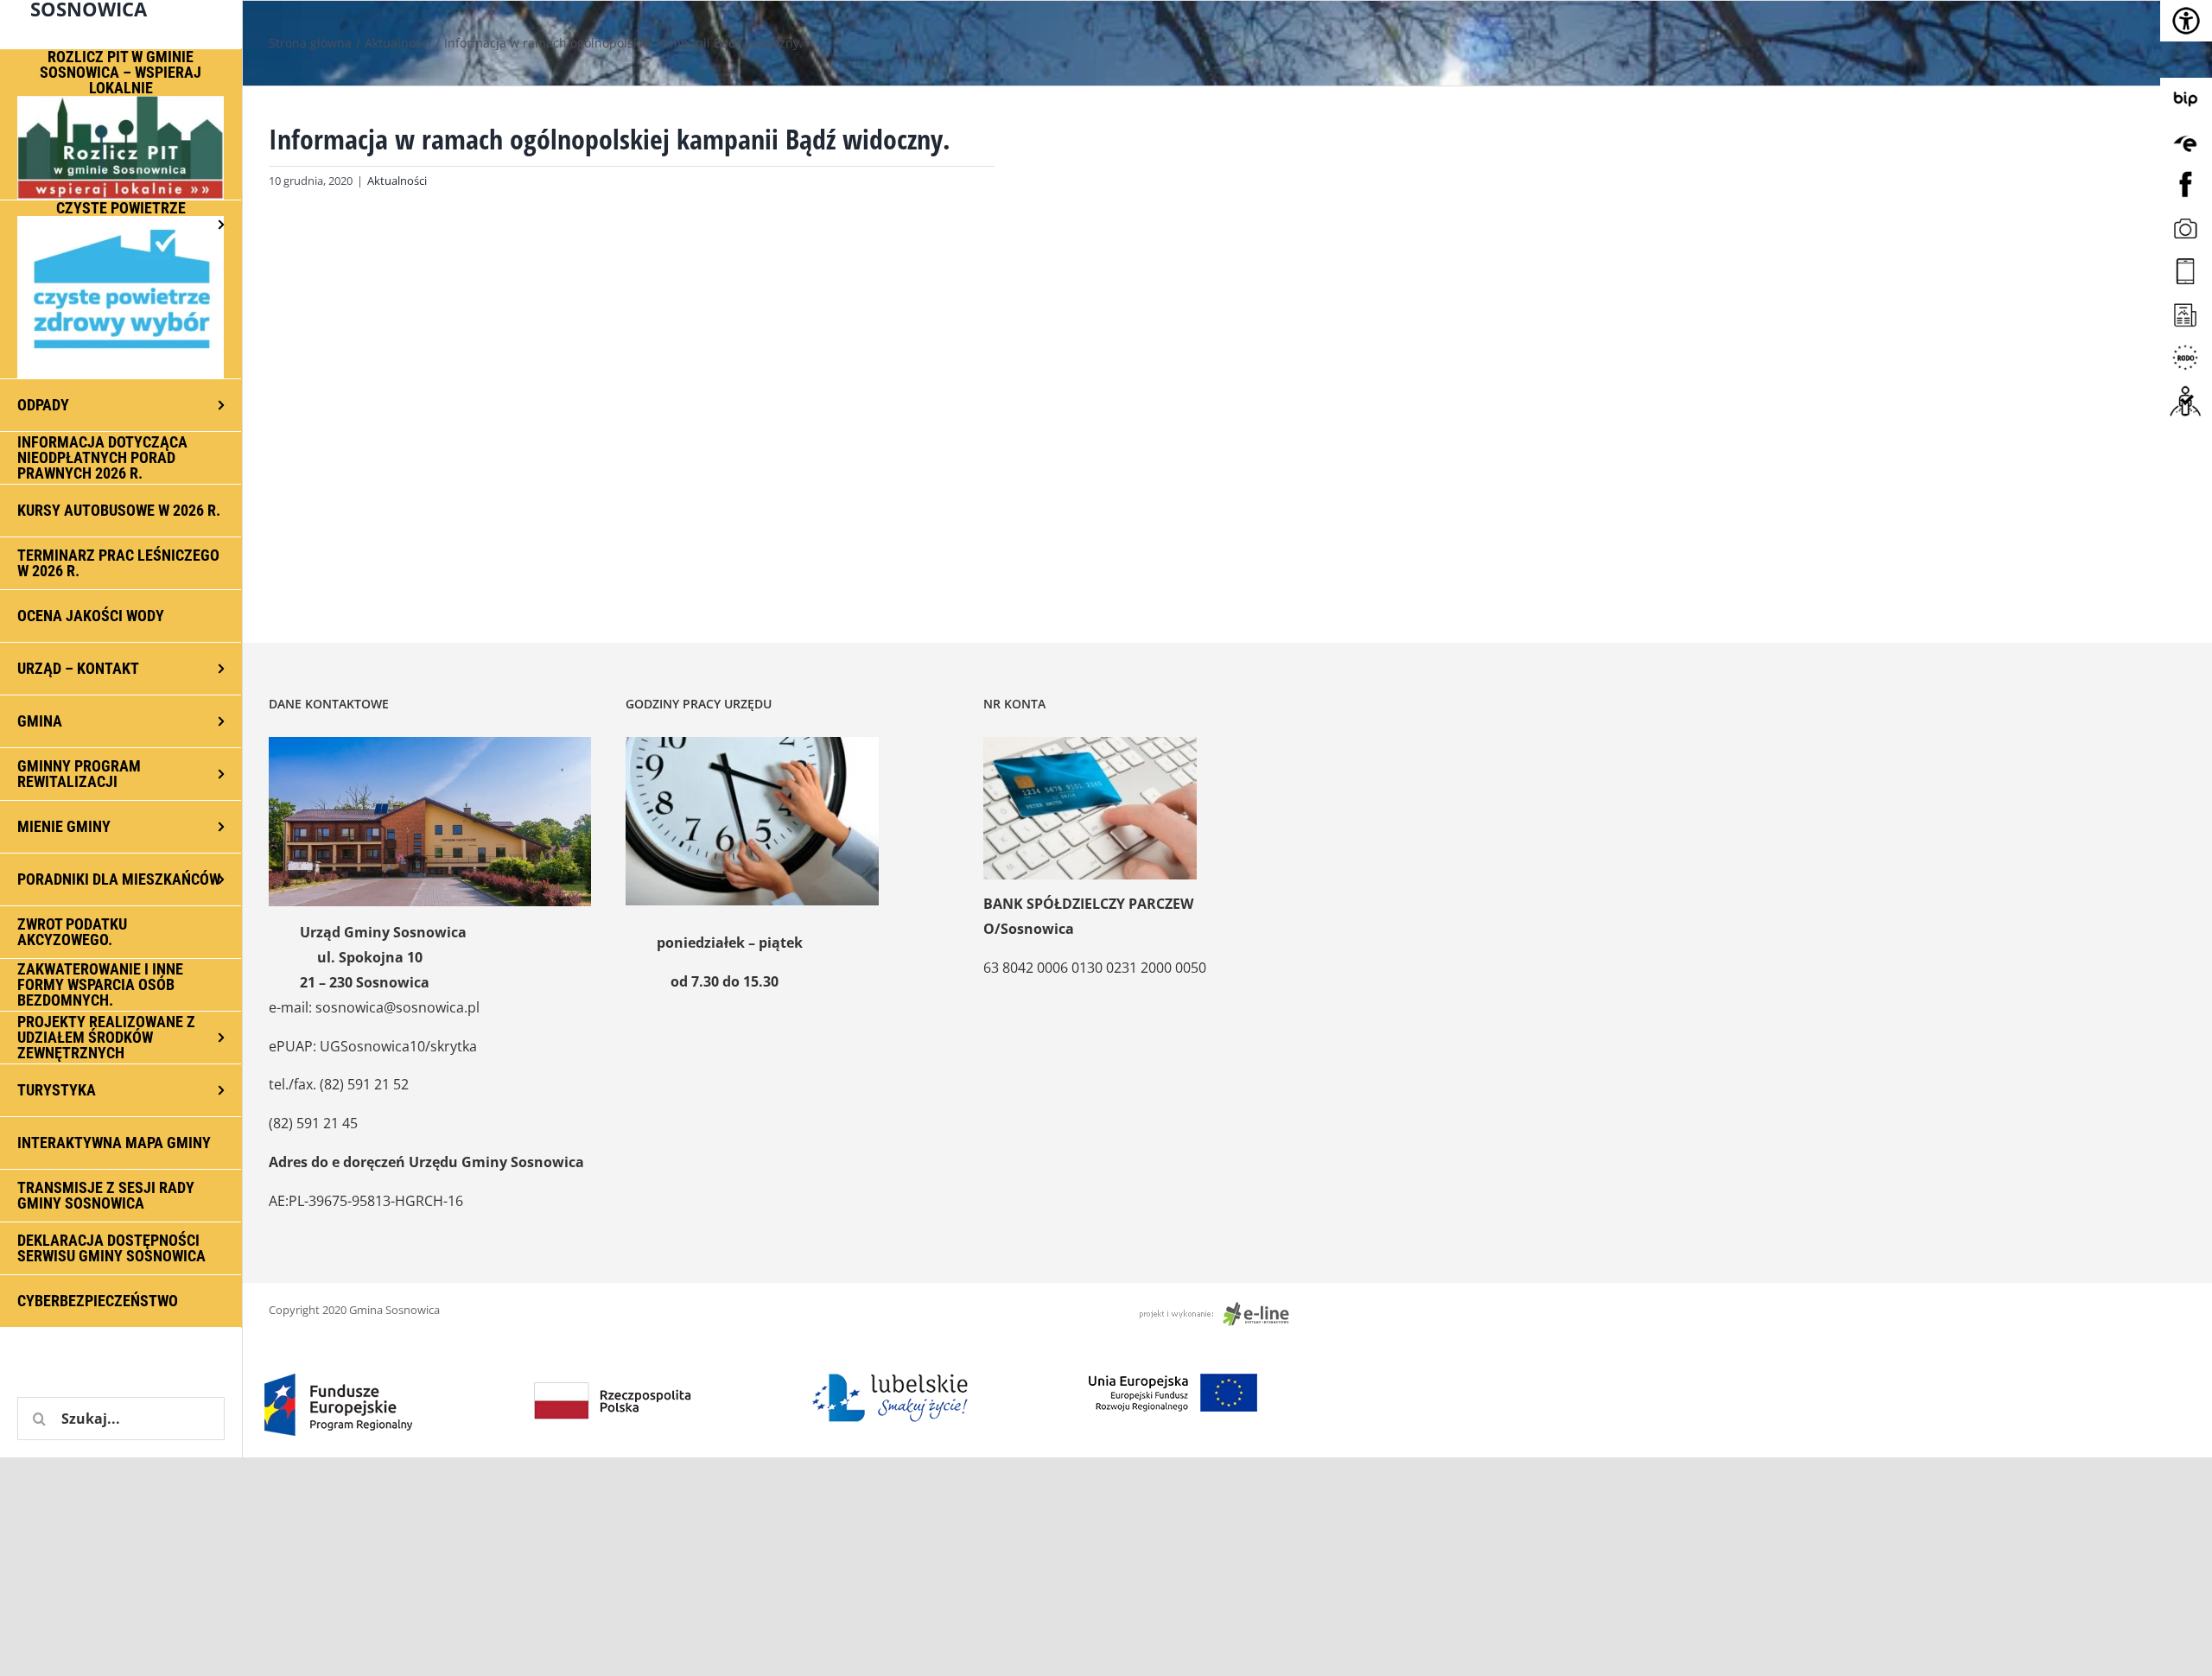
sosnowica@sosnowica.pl (397, 1007)
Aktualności (397, 181)
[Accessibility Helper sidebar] (2186, 21)
